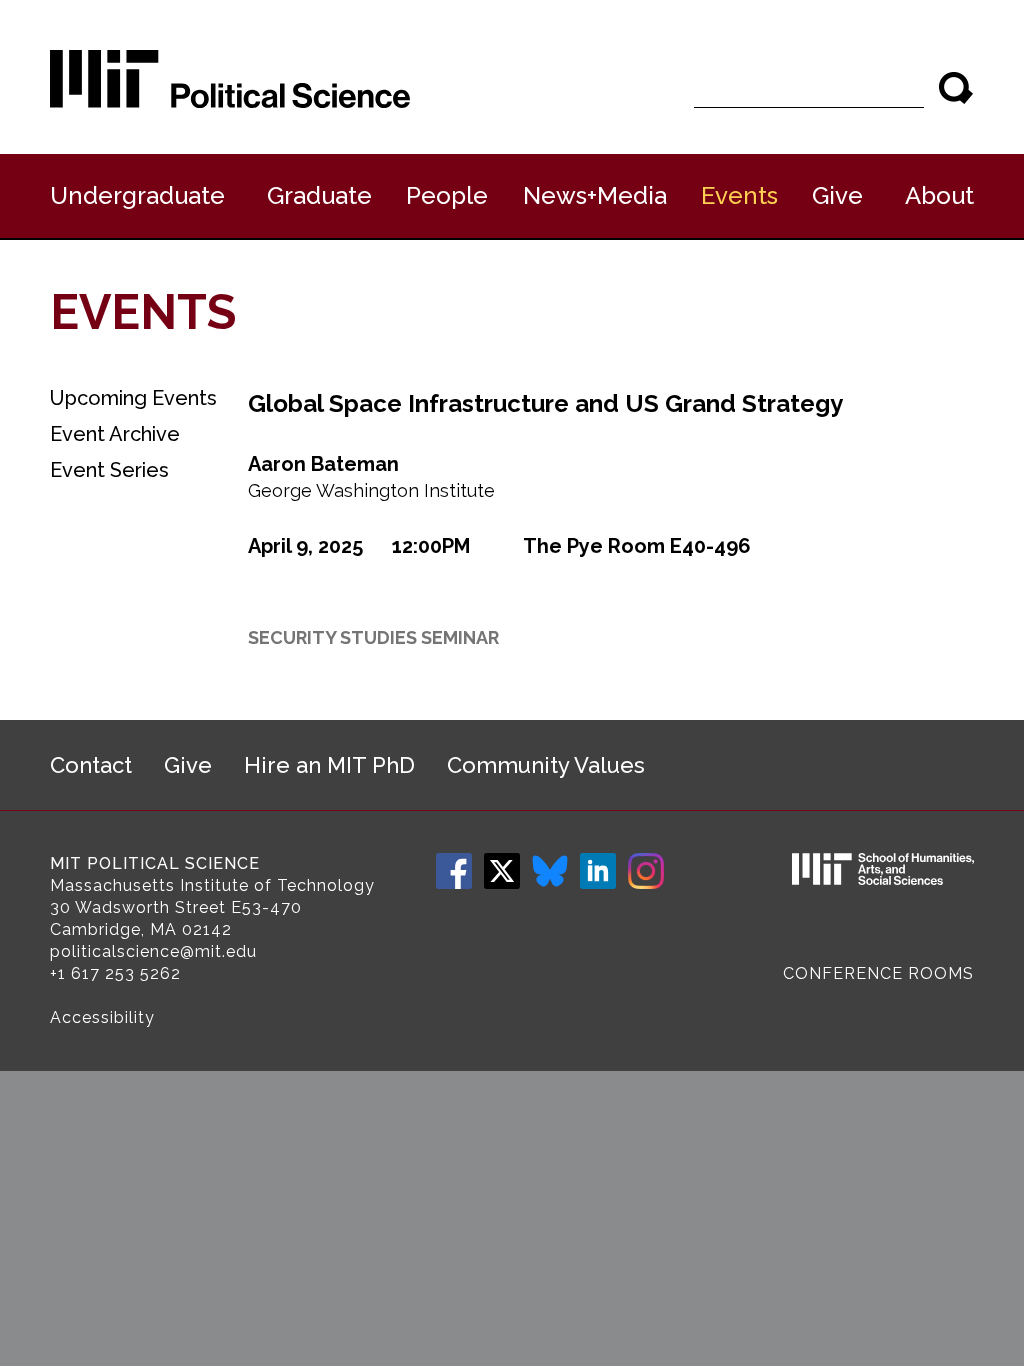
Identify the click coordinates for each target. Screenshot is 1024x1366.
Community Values (546, 765)
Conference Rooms (878, 973)
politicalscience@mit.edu (153, 951)
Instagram (646, 871)
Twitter (502, 871)
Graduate (319, 195)
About (939, 195)
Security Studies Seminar (373, 637)
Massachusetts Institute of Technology (212, 885)
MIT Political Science (155, 863)
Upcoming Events (133, 398)
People (447, 195)
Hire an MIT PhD (329, 765)
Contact (91, 765)
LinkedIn (598, 871)
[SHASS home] (883, 872)
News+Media (595, 195)
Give (837, 195)
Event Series (109, 470)
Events (739, 195)
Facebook (454, 871)
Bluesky (550, 871)
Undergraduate (137, 195)
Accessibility (102, 1017)
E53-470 (266, 907)
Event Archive (115, 434)
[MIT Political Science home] (230, 79)
